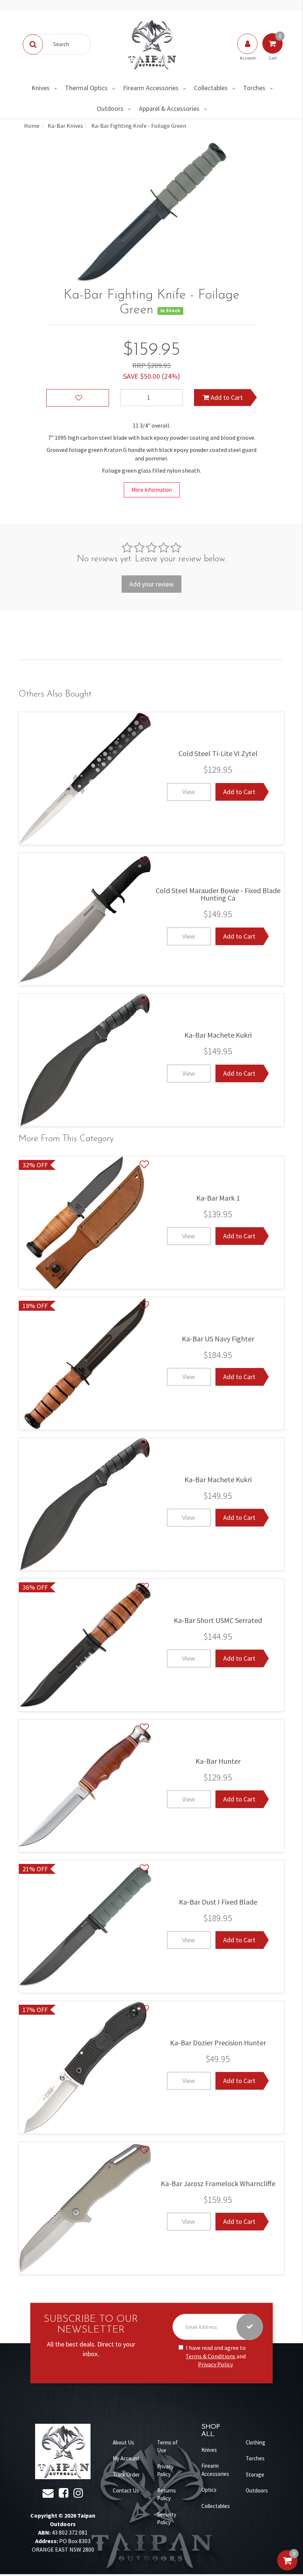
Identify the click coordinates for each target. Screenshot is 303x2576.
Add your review (151, 584)
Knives (40, 88)
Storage (255, 2475)
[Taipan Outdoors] (151, 44)
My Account (126, 2458)
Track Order (126, 2475)
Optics (209, 2490)
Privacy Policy (215, 2364)
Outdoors (110, 108)
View (189, 792)
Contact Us (126, 2490)
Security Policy (167, 2518)
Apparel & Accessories (169, 108)
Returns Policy (166, 2494)
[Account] (248, 51)
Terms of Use (167, 2446)
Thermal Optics (86, 88)
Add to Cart (226, 397)
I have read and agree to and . (216, 2356)
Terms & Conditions (210, 2356)
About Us (123, 2442)
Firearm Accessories (151, 88)
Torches (254, 88)
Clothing (256, 2442)
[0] (287, 2568)
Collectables (211, 88)
